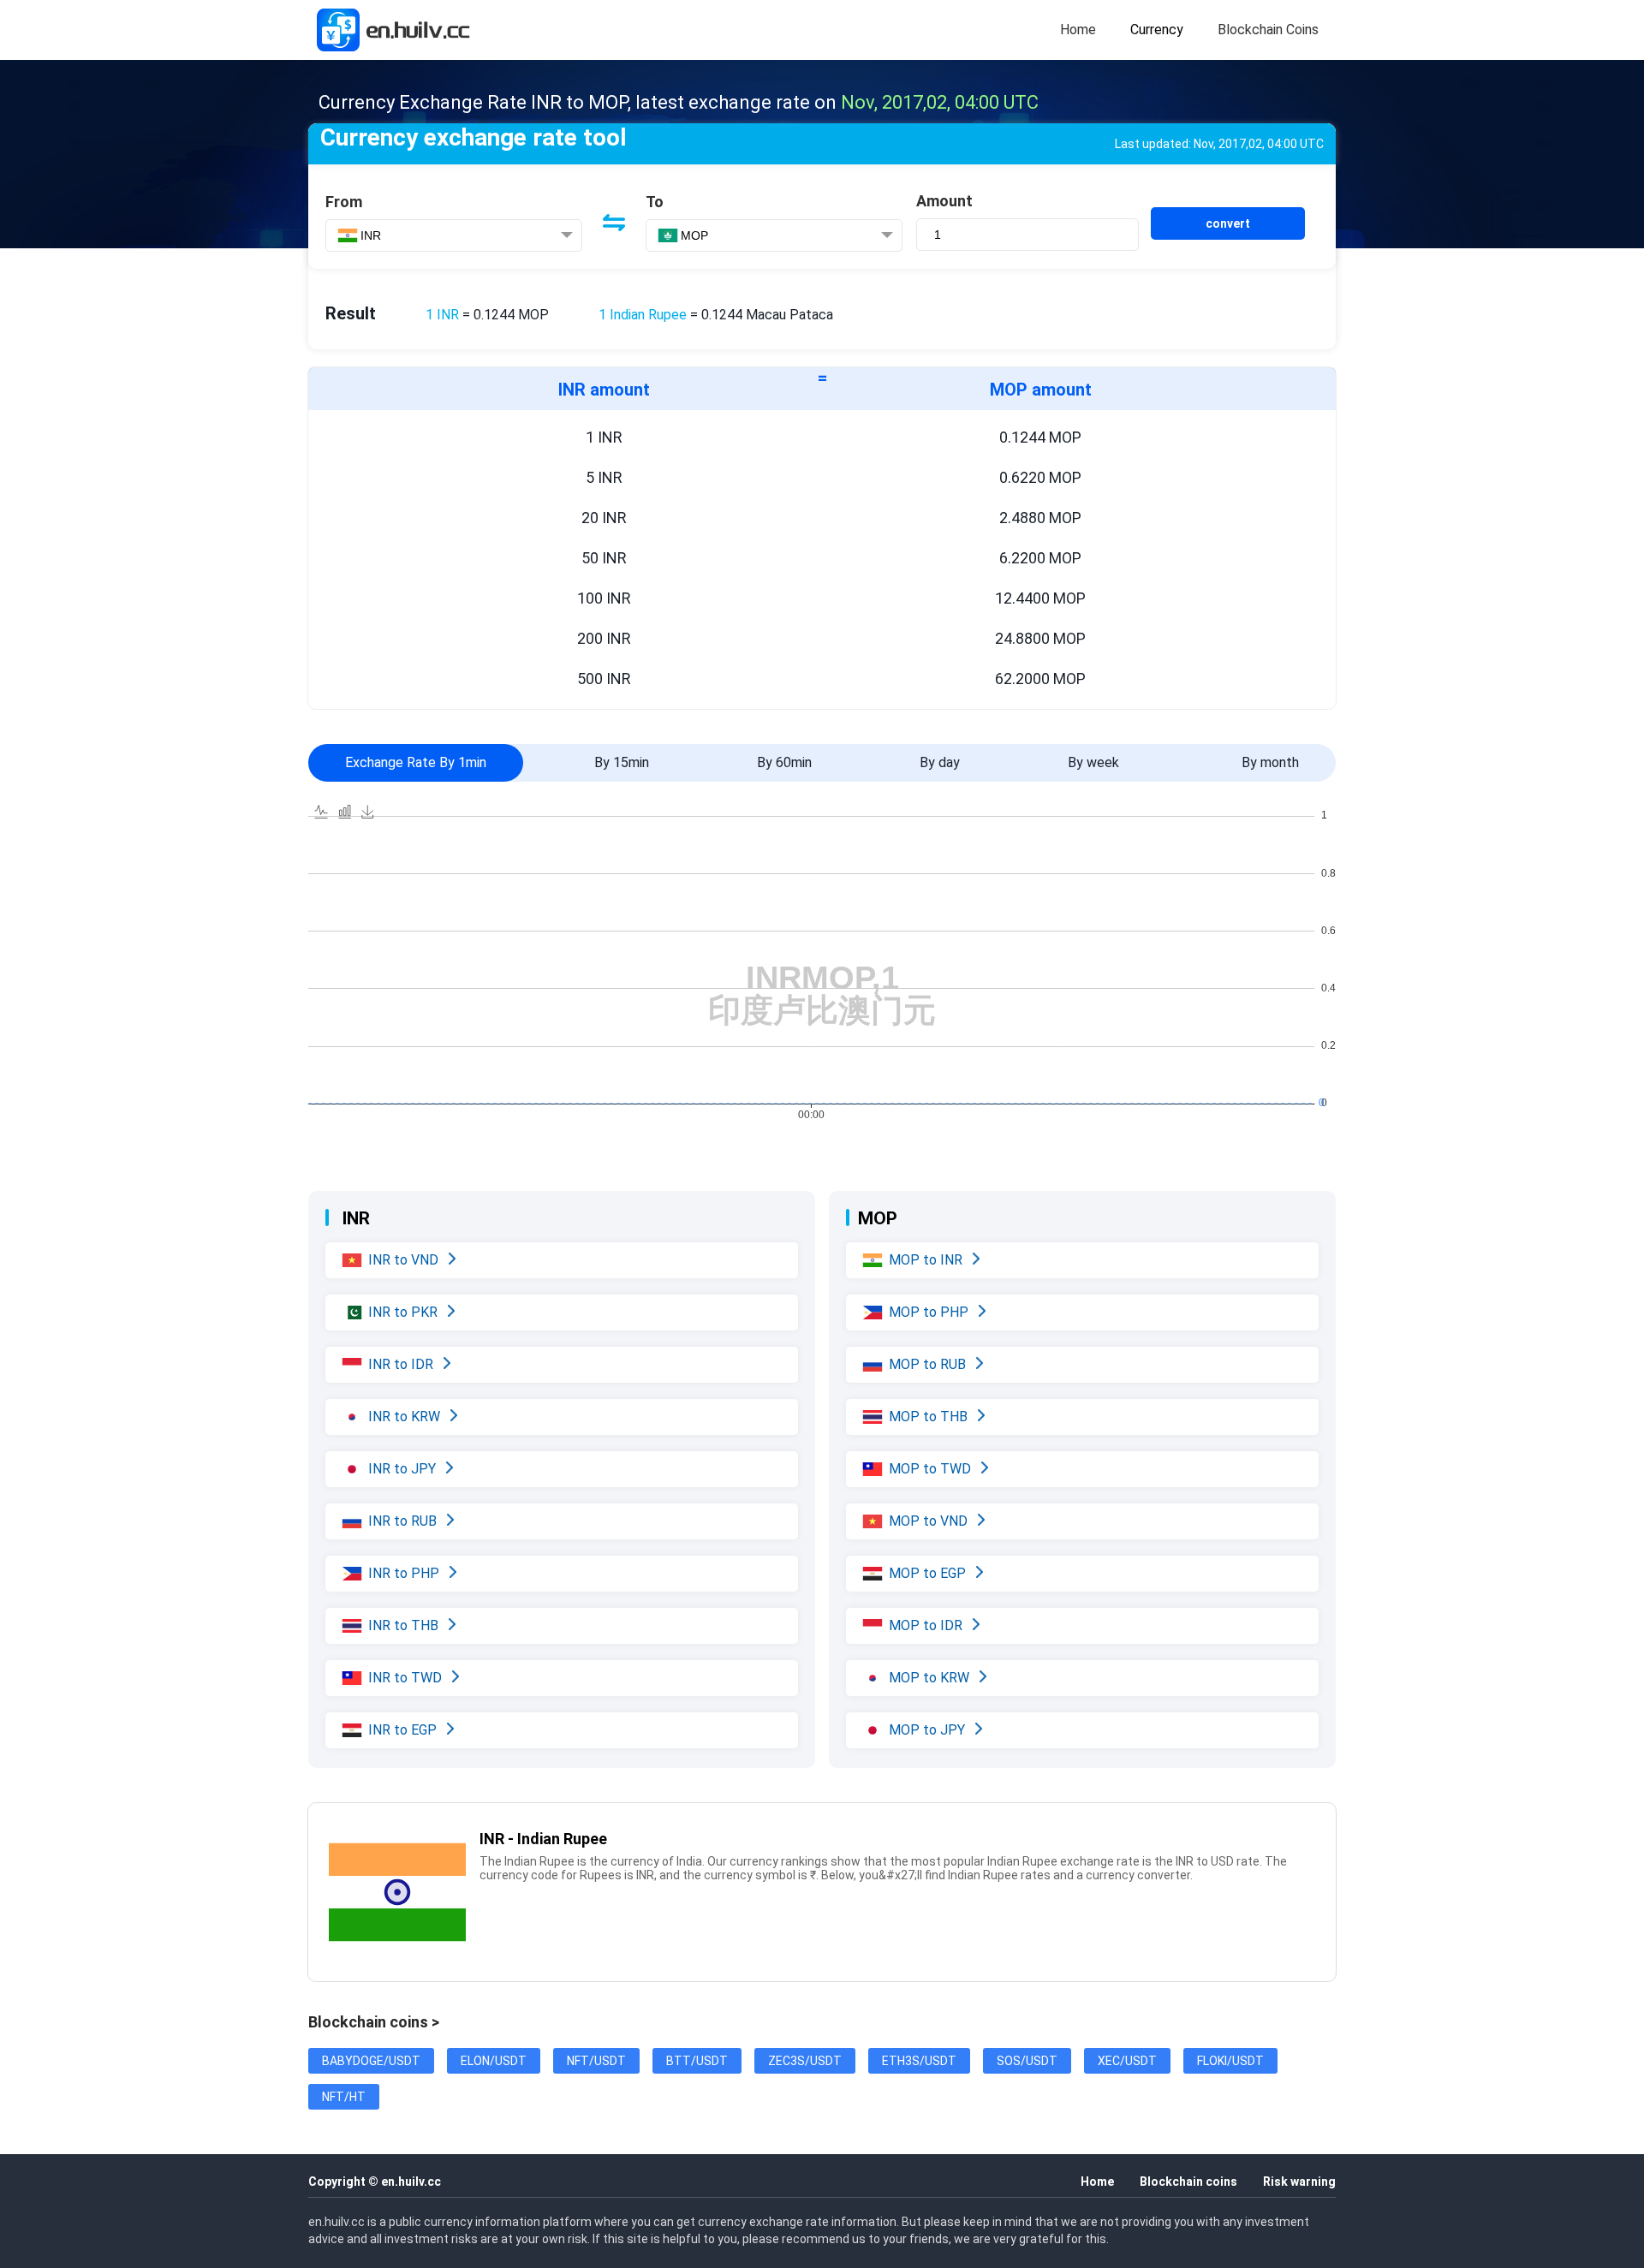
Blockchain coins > (374, 2022)
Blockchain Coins (1268, 30)
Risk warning (1299, 2182)
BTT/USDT (697, 2061)
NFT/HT (344, 2097)
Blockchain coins (1188, 2182)
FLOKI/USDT (1230, 2061)
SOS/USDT (1027, 2061)
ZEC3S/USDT (805, 2061)
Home (1078, 30)
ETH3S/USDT (919, 2061)
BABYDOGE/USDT (371, 2061)
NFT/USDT (596, 2061)
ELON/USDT (494, 2061)
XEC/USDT (1127, 2061)
